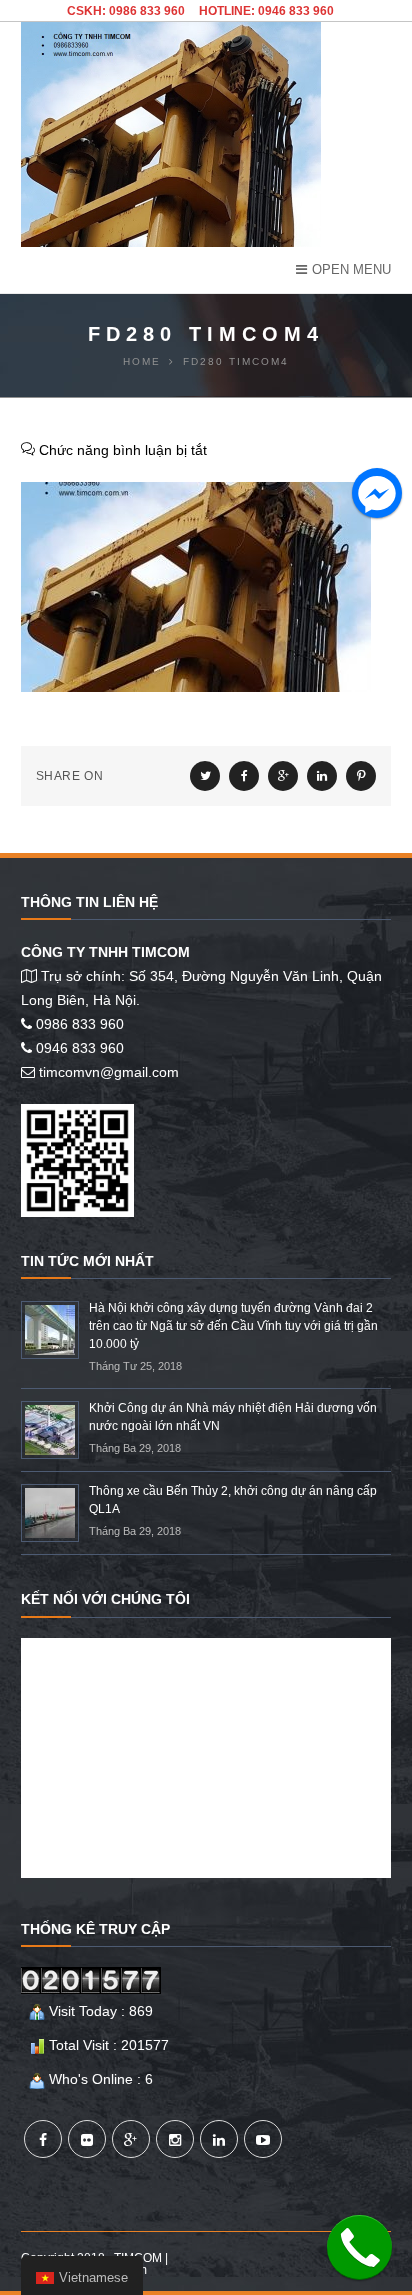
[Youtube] (263, 2139)
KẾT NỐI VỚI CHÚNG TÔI (105, 1599)
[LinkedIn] (219, 2139)
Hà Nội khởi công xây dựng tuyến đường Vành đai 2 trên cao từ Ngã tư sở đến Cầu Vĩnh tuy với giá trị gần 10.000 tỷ (233, 1326)
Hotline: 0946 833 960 (266, 11)
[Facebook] (43, 2139)
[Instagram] (175, 2139)
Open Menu (351, 269)
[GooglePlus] (131, 2139)
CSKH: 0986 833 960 (126, 11)
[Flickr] (87, 2139)
